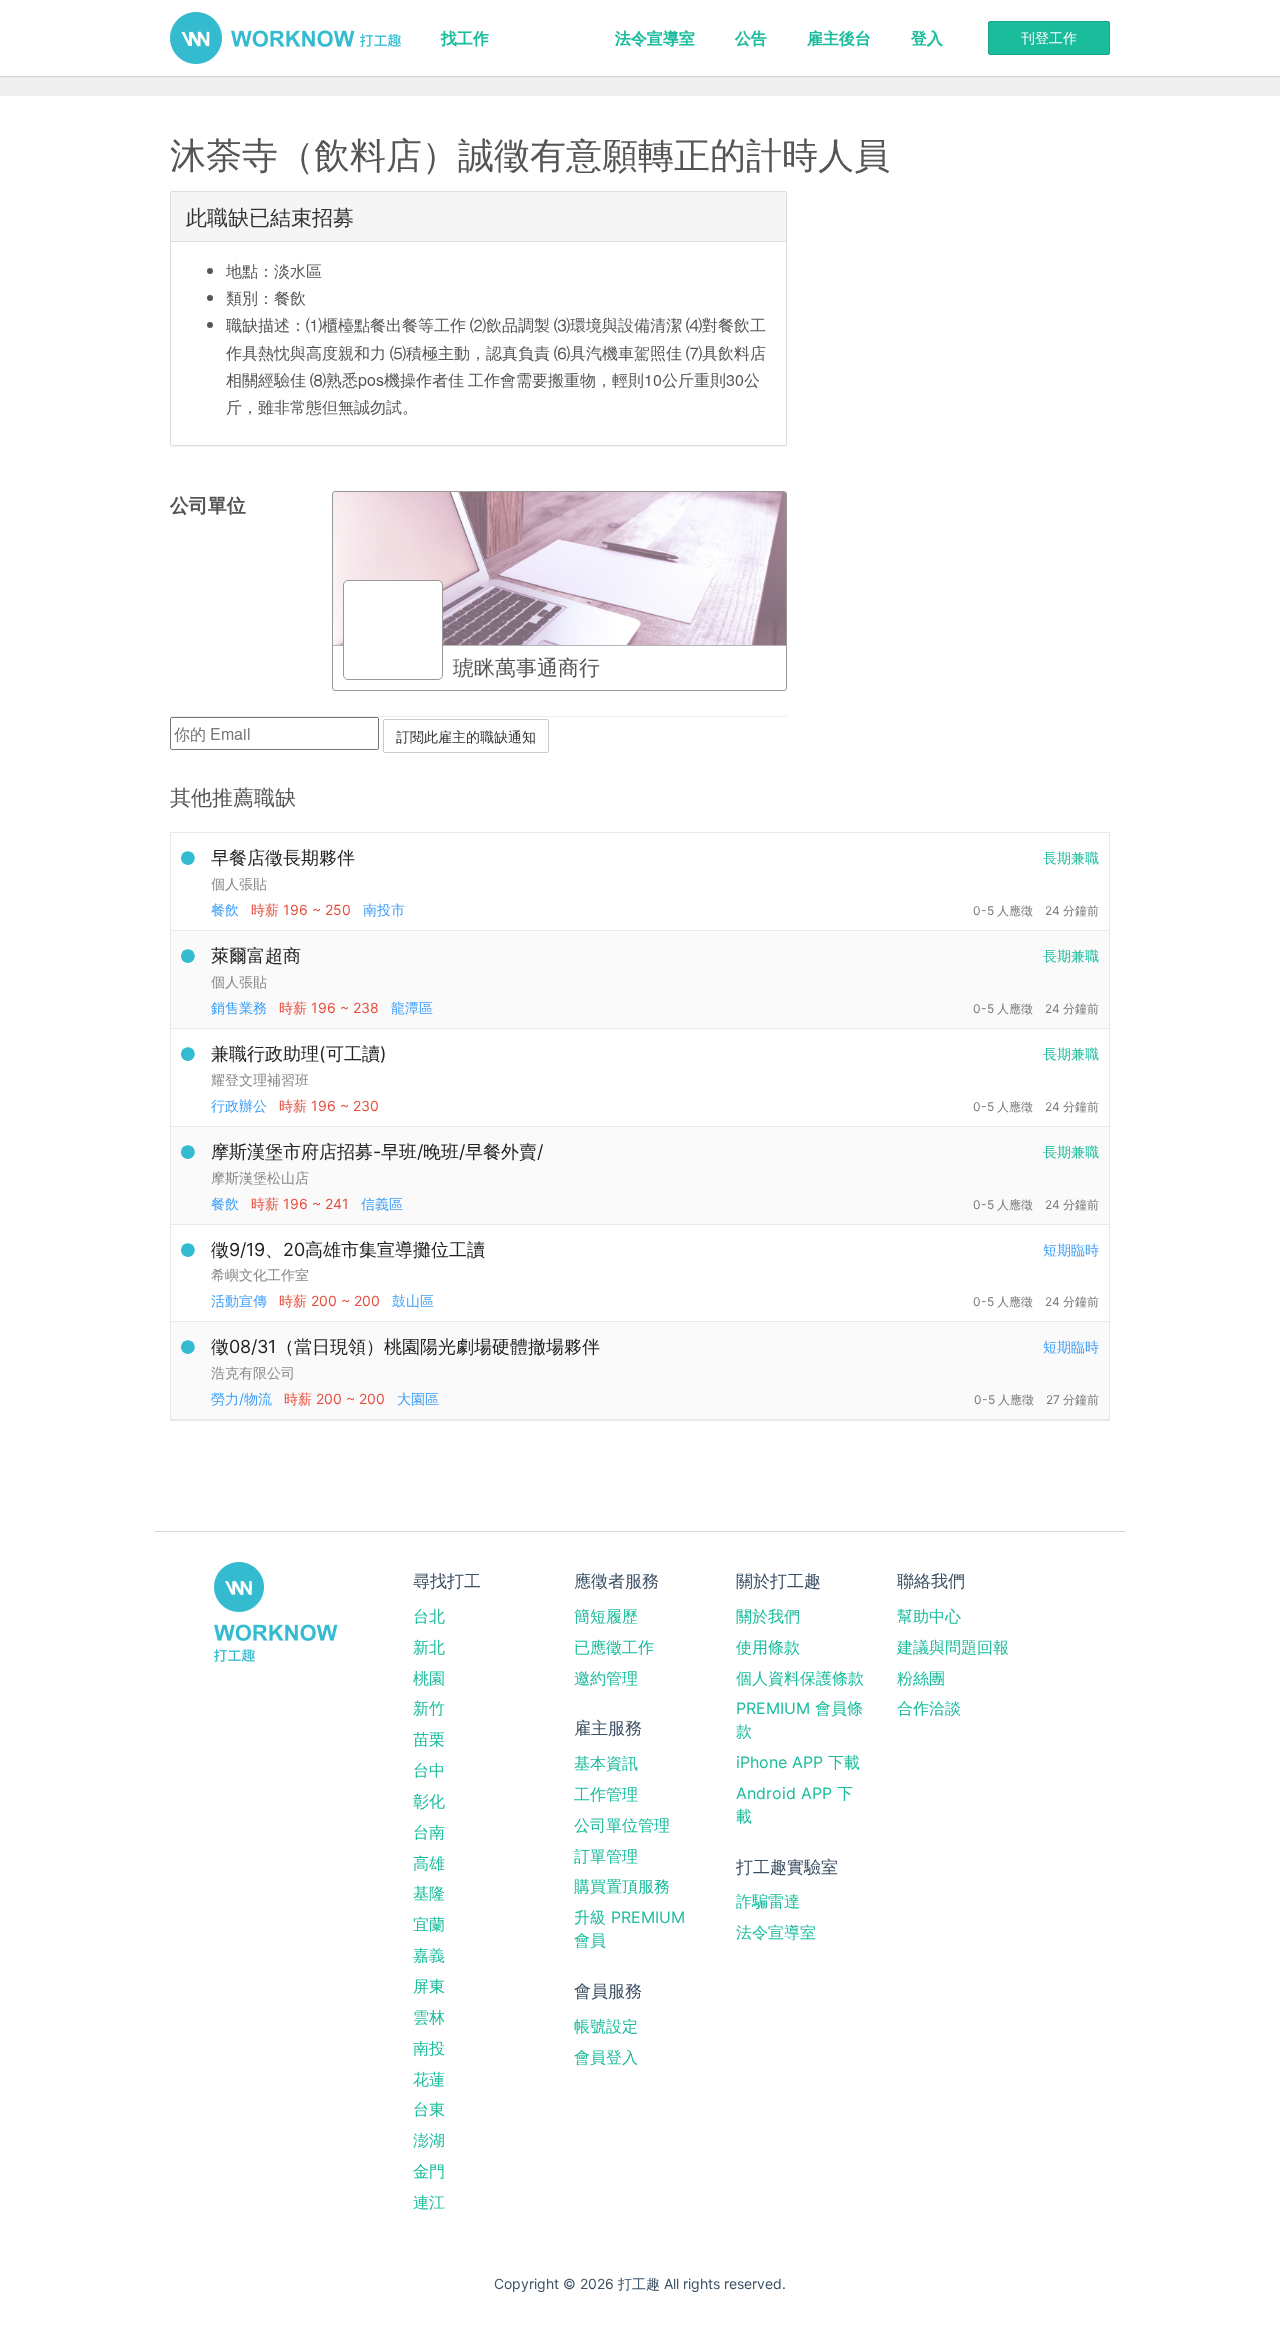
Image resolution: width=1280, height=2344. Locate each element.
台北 (429, 1616)
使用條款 (768, 1647)
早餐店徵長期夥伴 (283, 857)
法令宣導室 (655, 38)
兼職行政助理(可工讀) (299, 1053)
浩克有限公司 (253, 1372)
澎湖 (429, 2140)
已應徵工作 (614, 1647)
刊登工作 (1049, 37)
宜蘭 (429, 1924)
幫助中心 (929, 1616)
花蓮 (429, 2079)
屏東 (429, 1986)
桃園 (429, 1678)
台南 (429, 1832)
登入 (927, 38)
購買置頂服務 (622, 1886)
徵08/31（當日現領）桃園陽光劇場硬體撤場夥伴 (405, 1346)
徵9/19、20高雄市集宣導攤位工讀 (348, 1249)
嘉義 (429, 1955)
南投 (429, 2048)
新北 (429, 1647)
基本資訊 (606, 1763)
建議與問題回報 (953, 1647)
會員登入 (606, 2057)
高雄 (429, 1863)
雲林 (429, 2017)
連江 (429, 2202)
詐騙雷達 (768, 1901)
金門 (429, 2171)
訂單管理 (606, 1856)
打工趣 (285, 38)
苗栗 (429, 1739)
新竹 (429, 1708)
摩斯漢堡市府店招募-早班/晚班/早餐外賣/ (377, 1151)
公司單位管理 (622, 1825)
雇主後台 (839, 38)
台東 (429, 2109)
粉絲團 (921, 1678)
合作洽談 (929, 1708)
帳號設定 (606, 2026)
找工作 (465, 38)
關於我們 (768, 1616)
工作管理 (606, 1794)
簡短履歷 (606, 1616)
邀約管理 (606, 1678)
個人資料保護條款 (800, 1678)
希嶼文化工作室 (260, 1274)
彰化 (429, 1801)
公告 (751, 38)
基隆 (429, 1893)
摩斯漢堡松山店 (260, 1177)
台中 (429, 1770)
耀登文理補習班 (260, 1079)
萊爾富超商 (256, 955)
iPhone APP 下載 (798, 1762)
